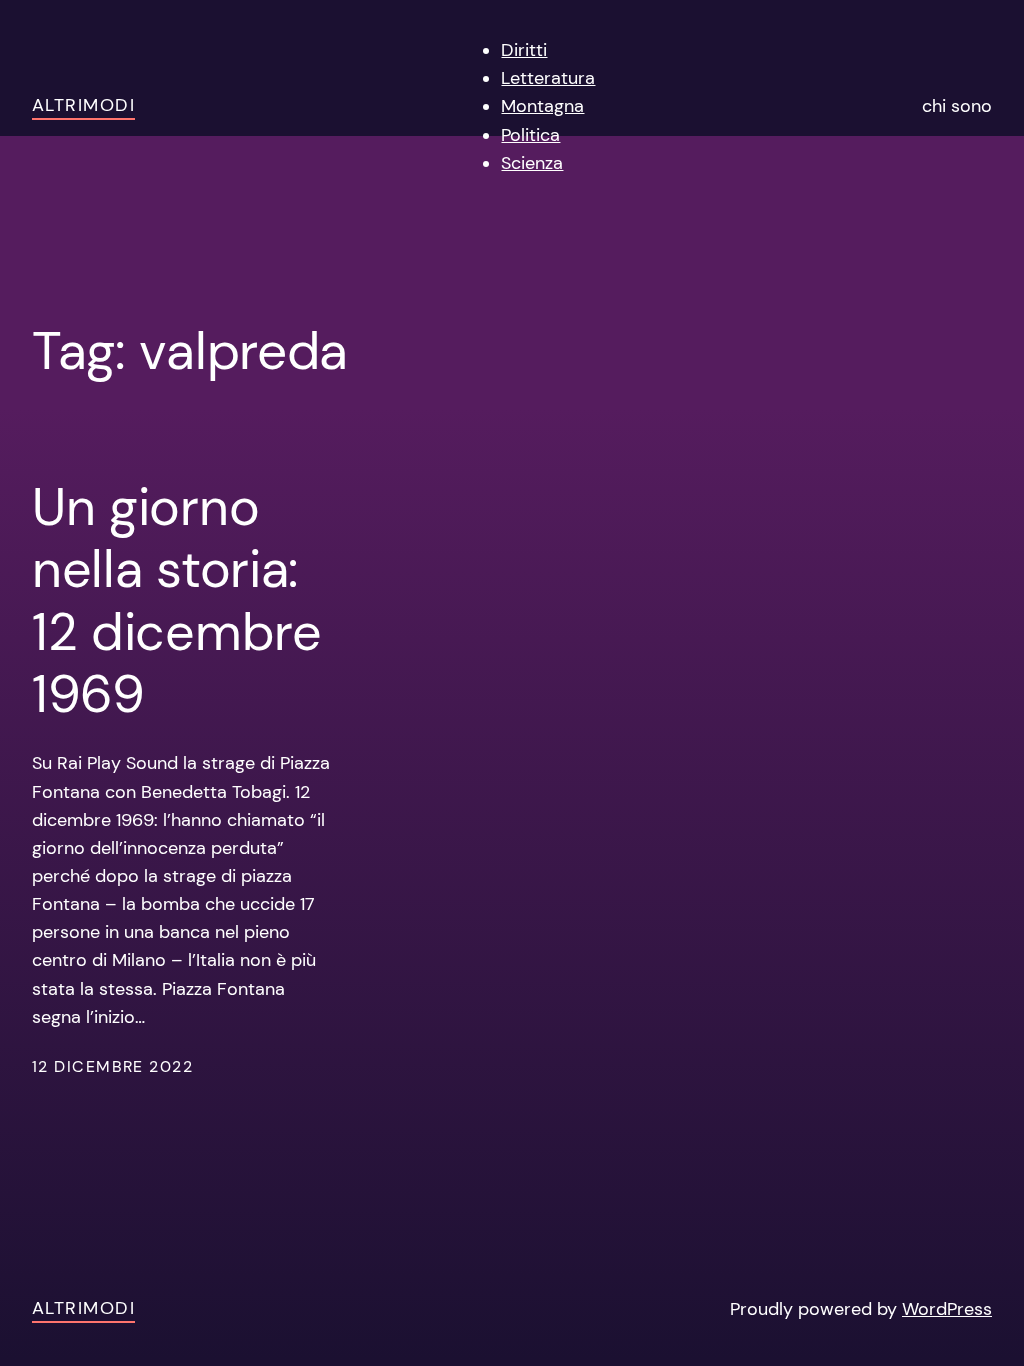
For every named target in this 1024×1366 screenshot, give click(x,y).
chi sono (957, 106)
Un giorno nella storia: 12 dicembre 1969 (177, 601)
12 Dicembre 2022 (112, 1067)
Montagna (542, 106)
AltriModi (83, 105)
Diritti (524, 50)
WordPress (947, 1309)
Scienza (532, 163)
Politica (530, 135)
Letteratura (548, 78)
